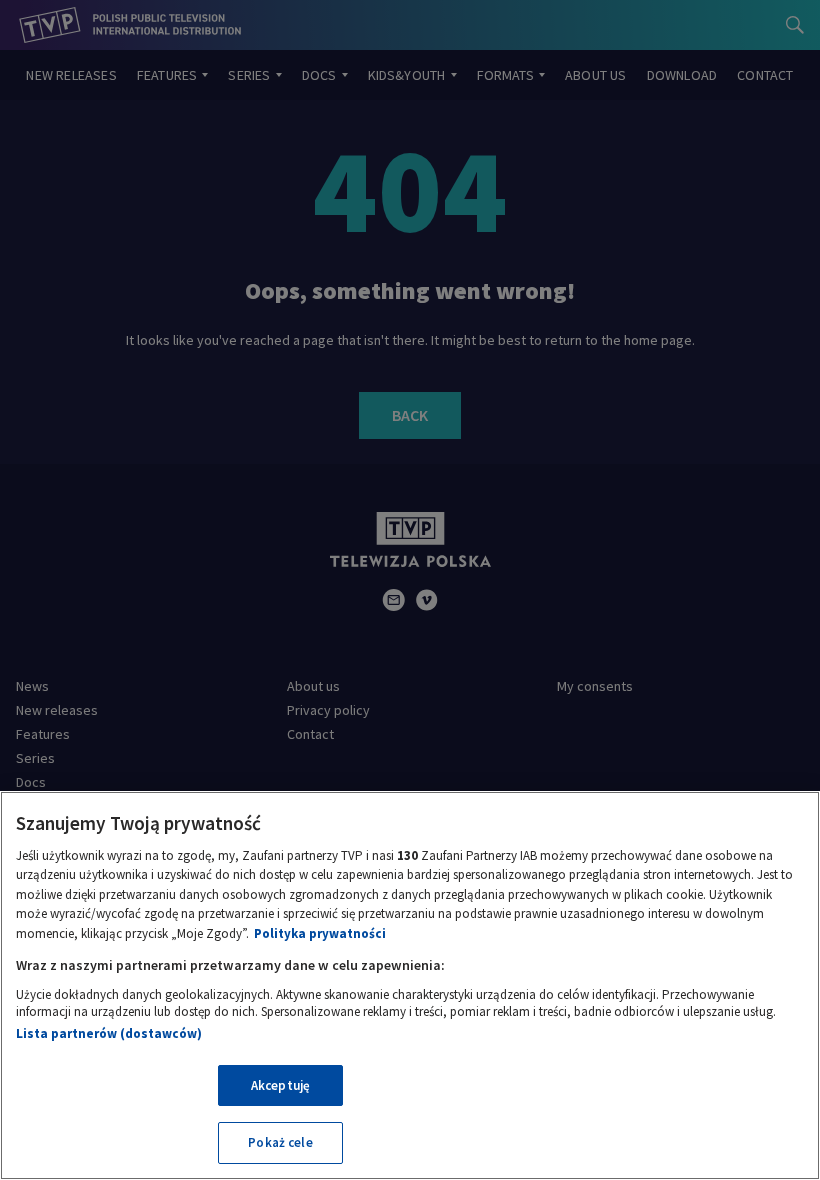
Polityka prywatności (320, 933)
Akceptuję (280, 1085)
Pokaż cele (280, 1142)
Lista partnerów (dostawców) (109, 1033)
